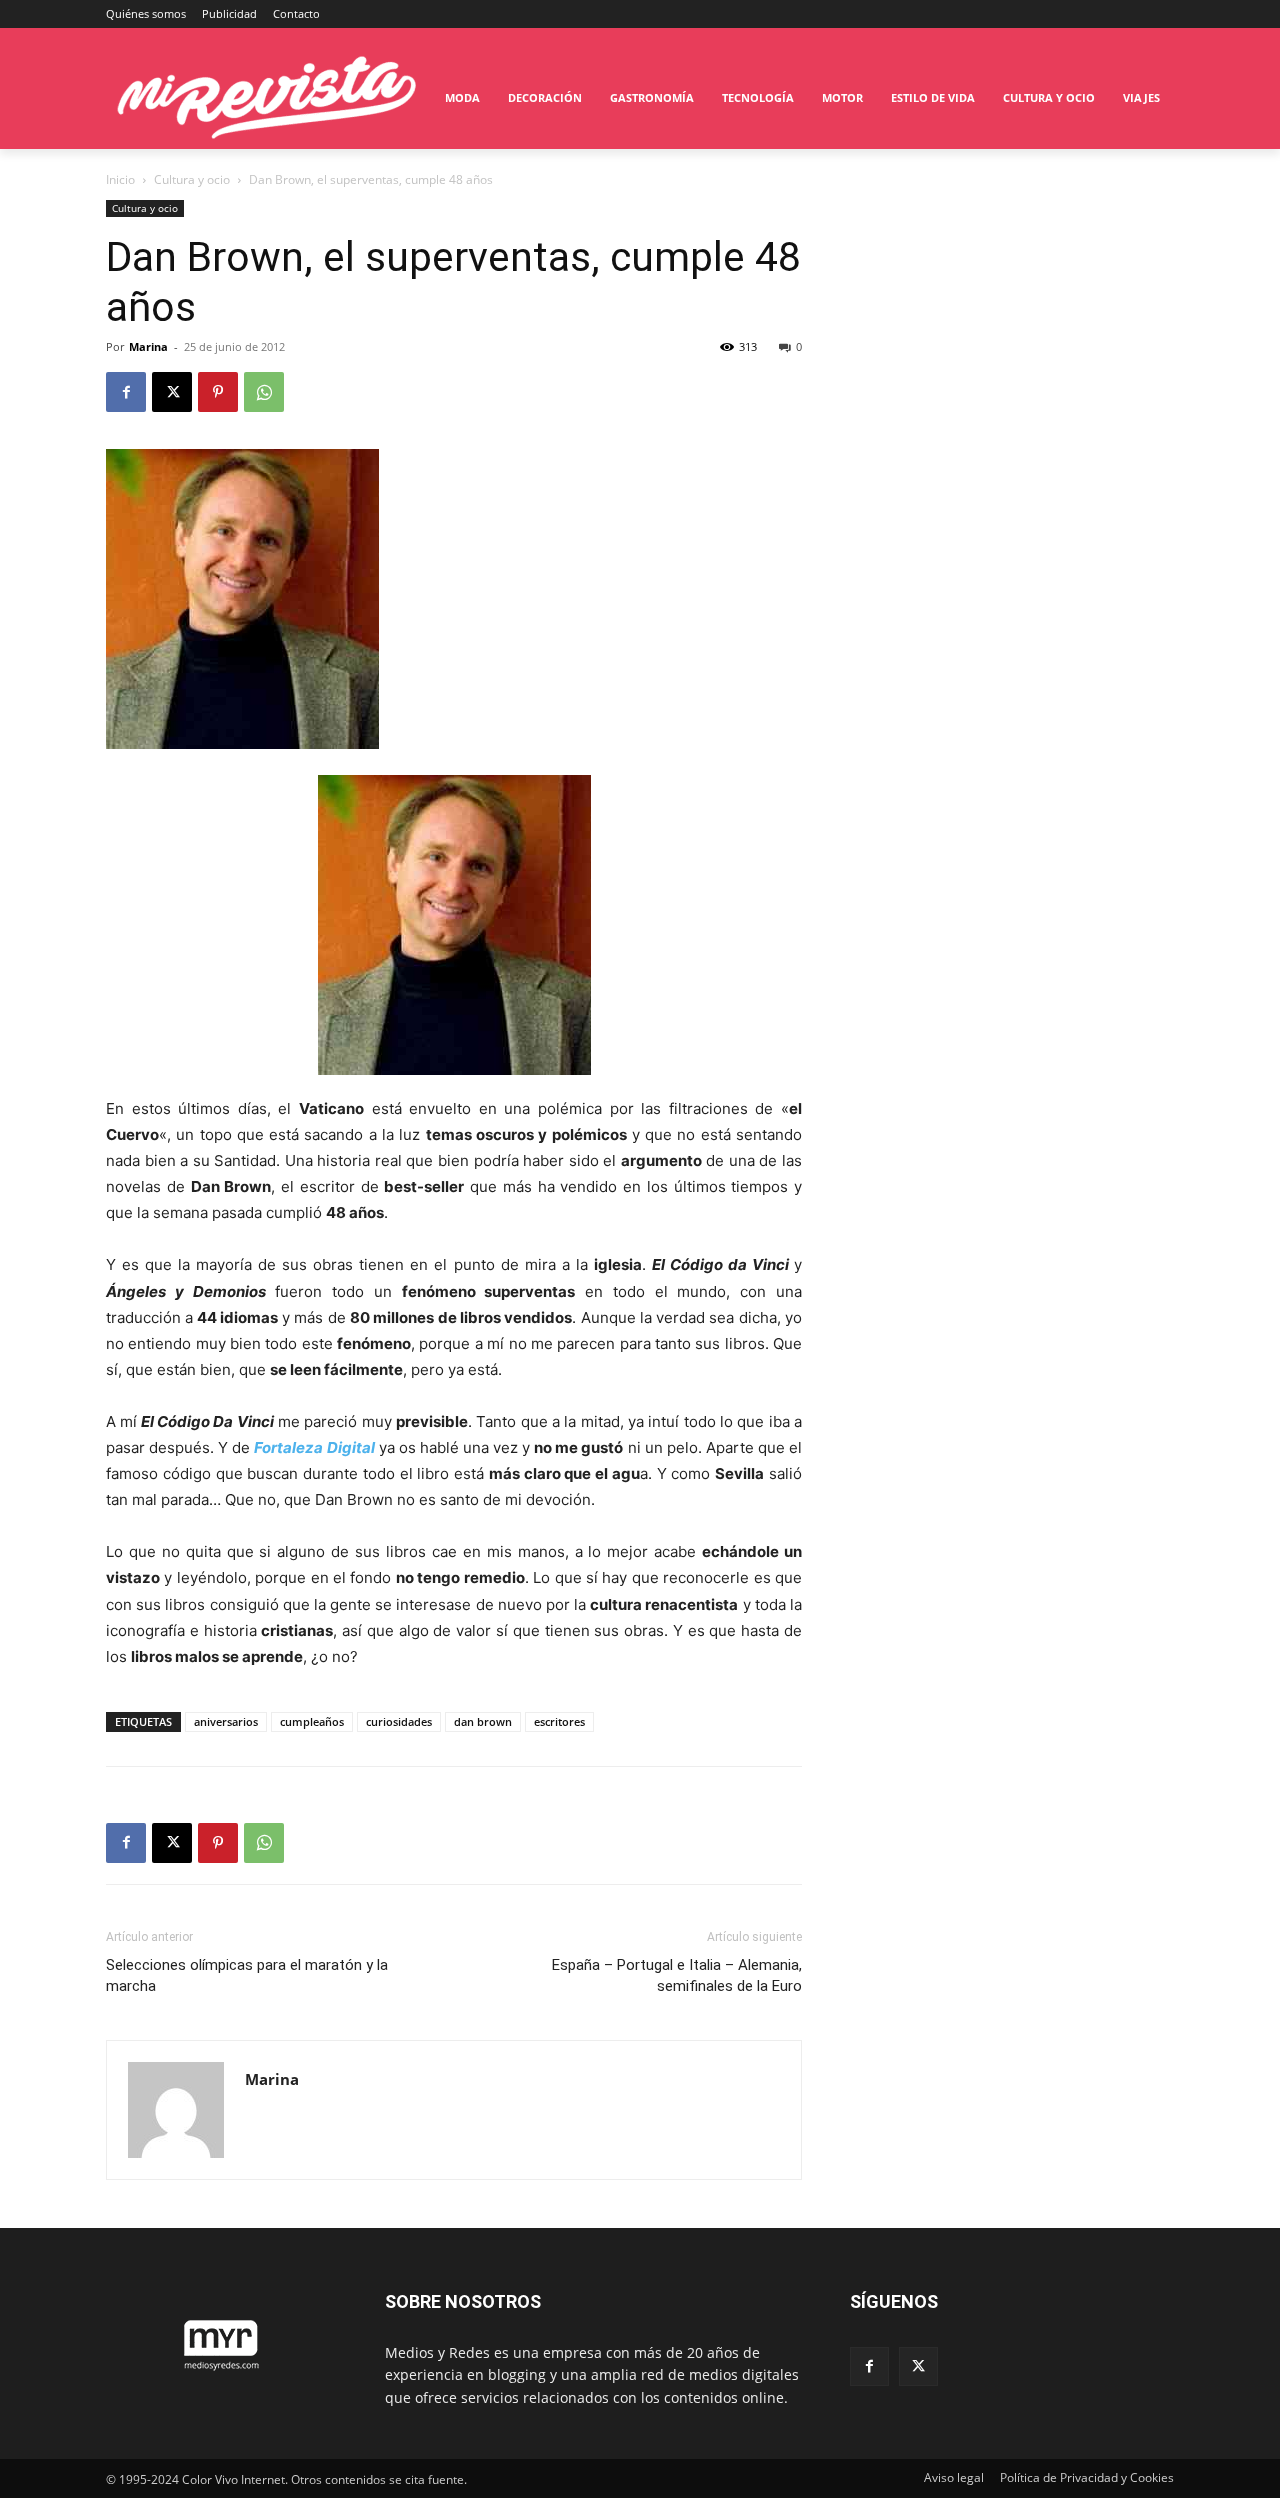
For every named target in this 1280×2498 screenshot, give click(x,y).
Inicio (120, 179)
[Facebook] (126, 392)
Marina (148, 346)
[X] (172, 392)
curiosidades (399, 1721)
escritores (559, 1721)
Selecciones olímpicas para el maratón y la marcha (247, 1975)
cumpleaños (312, 1721)
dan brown (483, 1721)
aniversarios (226, 1721)
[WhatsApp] (264, 392)
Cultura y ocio (192, 179)
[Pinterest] (218, 392)
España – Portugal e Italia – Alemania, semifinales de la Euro (677, 1975)
